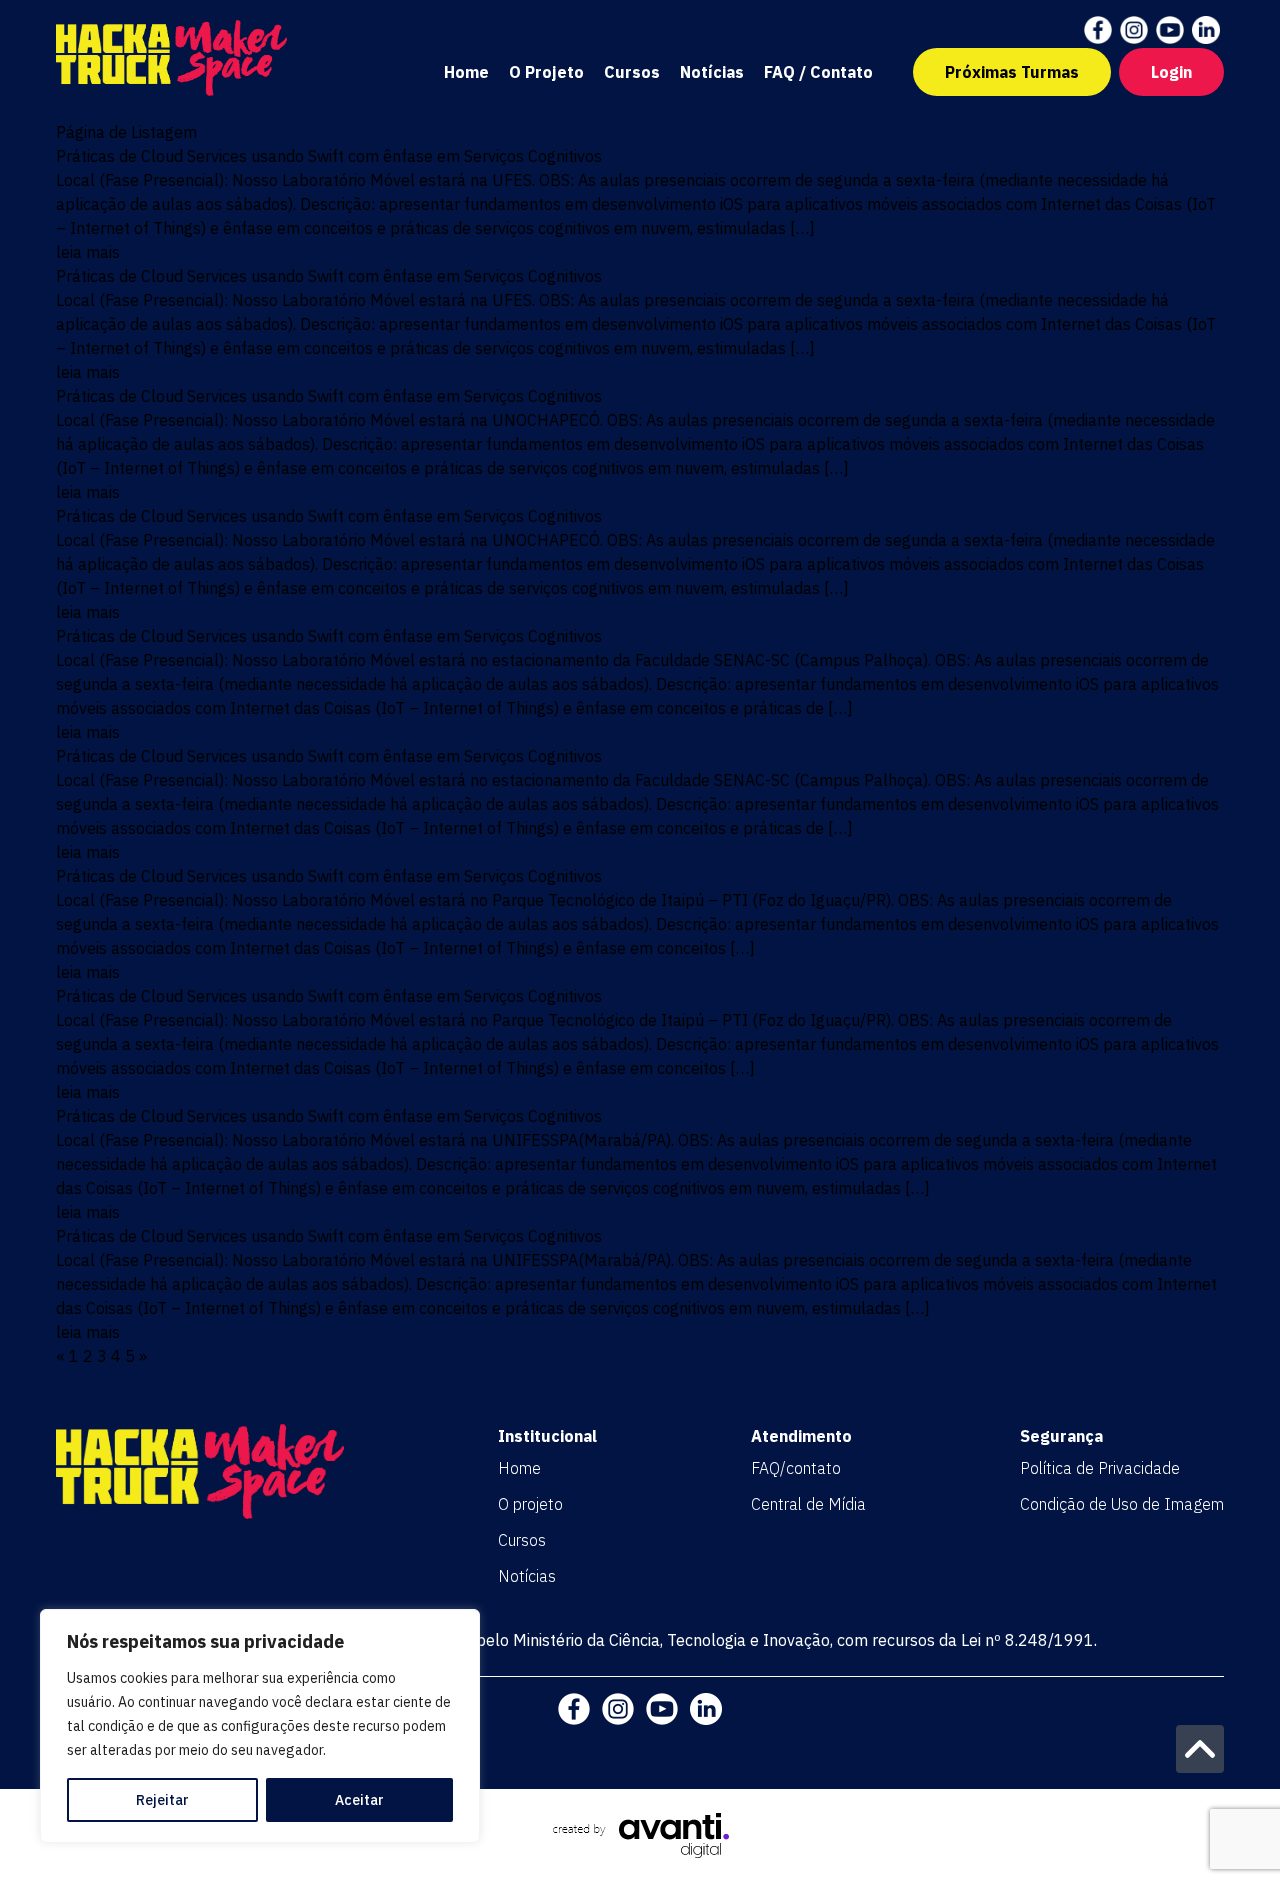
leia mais (88, 252)
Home (466, 72)
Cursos (632, 72)
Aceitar (359, 1800)
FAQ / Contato (818, 72)
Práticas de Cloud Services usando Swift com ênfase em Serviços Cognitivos (329, 156)
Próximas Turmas (1012, 72)
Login (1171, 72)
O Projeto (546, 72)
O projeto (530, 1504)
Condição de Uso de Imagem (1122, 1504)
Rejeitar (162, 1800)
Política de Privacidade (1100, 1468)
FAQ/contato (796, 1468)
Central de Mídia (808, 1504)
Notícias (712, 72)
